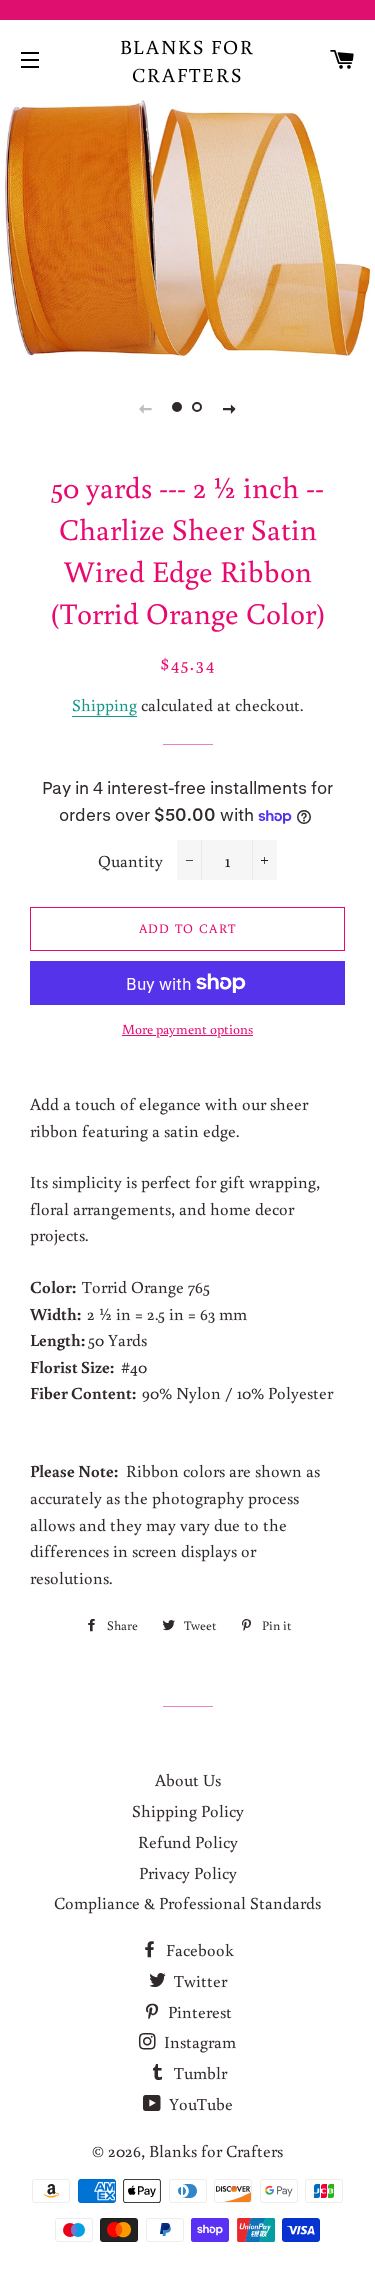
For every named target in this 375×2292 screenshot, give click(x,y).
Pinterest (198, 2011)
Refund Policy (188, 1841)
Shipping (104, 704)
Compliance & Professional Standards (187, 1902)
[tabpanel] (187, 228)
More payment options (187, 1029)
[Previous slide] (146, 408)
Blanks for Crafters (188, 60)
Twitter (198, 1980)
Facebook (198, 1949)
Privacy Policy (188, 1872)
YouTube (199, 2103)
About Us (188, 1779)
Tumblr (198, 2072)
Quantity (130, 860)
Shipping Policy (188, 1810)
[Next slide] (230, 408)
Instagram (198, 2041)
